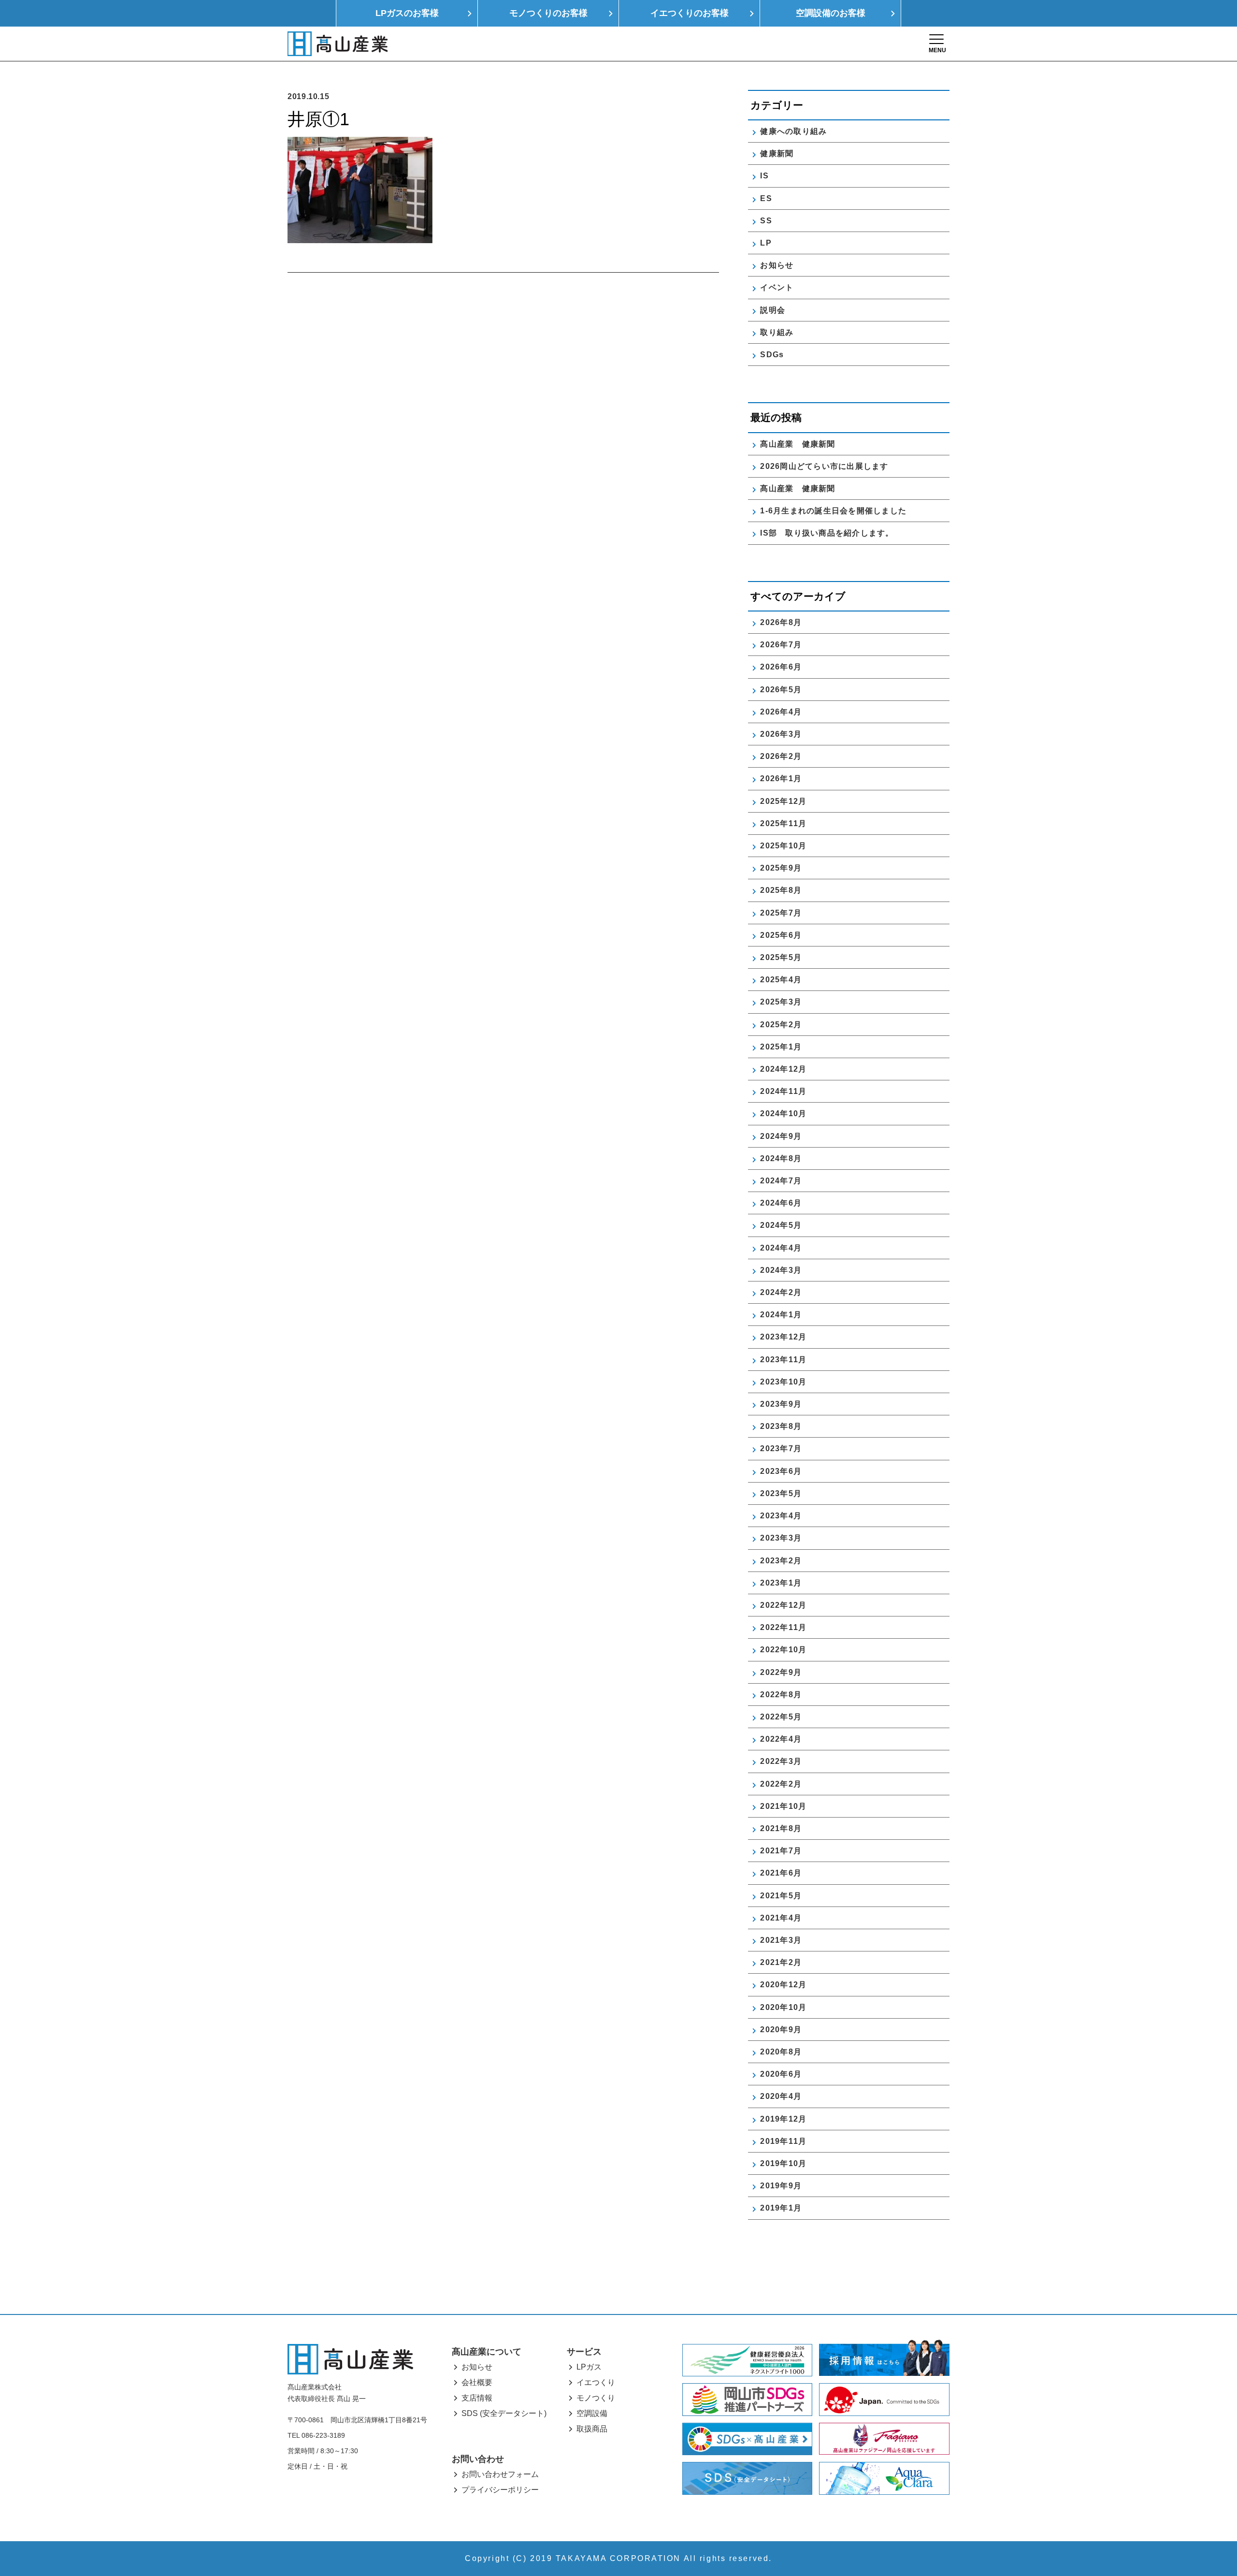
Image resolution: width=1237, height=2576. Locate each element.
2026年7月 (781, 645)
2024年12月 (783, 1069)
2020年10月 (783, 2007)
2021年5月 (781, 1896)
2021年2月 (781, 1962)
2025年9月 (781, 868)
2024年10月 (783, 1113)
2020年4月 (781, 2096)
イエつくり (596, 2382)
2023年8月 (781, 1426)
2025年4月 (781, 980)
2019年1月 (781, 2208)
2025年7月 (781, 913)
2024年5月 (781, 1225)
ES (766, 198)
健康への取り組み (793, 131)
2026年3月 (781, 734)
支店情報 (477, 2398)
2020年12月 (783, 1985)
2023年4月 (781, 1516)
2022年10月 (783, 1650)
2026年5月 (781, 690)
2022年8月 (781, 1695)
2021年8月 (781, 1828)
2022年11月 (783, 1627)
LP (766, 243)
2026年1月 (781, 779)
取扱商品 (592, 2429)
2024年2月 (781, 1292)
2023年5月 (781, 1493)
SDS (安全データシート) (504, 2413)
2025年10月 (783, 846)
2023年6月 (781, 1471)
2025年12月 (783, 801)
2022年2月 (781, 1784)
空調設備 (592, 2413)
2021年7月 (781, 1851)
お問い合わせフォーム (500, 2474)
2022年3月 (781, 1761)
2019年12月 (783, 2119)
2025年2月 (781, 1025)
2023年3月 (781, 1538)
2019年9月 (781, 2186)
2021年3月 (781, 1940)
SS (766, 221)
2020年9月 (781, 2030)
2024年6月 (781, 1203)
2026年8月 (781, 622)
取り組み (777, 332)
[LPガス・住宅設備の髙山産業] (338, 44)
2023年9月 (781, 1404)
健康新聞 (777, 153)
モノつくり (596, 2398)
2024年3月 (781, 1270)
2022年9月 (781, 1672)
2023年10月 (783, 1382)
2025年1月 (781, 1047)
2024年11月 (783, 1091)
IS (764, 176)
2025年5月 (781, 957)
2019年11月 (783, 2141)
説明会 (773, 310)
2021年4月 (781, 1918)
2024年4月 (781, 1248)
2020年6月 (781, 2074)
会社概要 (477, 2382)
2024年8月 (781, 1158)
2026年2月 (781, 756)
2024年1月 (781, 1315)
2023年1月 (781, 1583)
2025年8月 (781, 890)
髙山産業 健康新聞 (802, 444)
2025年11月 (783, 823)
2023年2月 (781, 1561)
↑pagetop (1201, 2517)
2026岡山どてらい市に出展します (824, 466)
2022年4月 (781, 1739)
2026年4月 (781, 712)
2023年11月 (783, 1360)
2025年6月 (781, 935)
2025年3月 (781, 1002)
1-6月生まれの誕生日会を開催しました (833, 511)
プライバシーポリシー (500, 2490)
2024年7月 (781, 1181)
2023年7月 (781, 1448)
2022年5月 (781, 1717)
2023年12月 (783, 1337)
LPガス (589, 2367)
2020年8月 (781, 2052)
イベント (777, 287)
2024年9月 (781, 1136)
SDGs (772, 355)
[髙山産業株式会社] (350, 2359)
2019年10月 (783, 2163)
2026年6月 (781, 667)
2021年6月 (781, 1873)
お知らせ (777, 265)
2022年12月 (783, 1605)
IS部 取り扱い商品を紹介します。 (827, 533)
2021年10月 (783, 1806)
